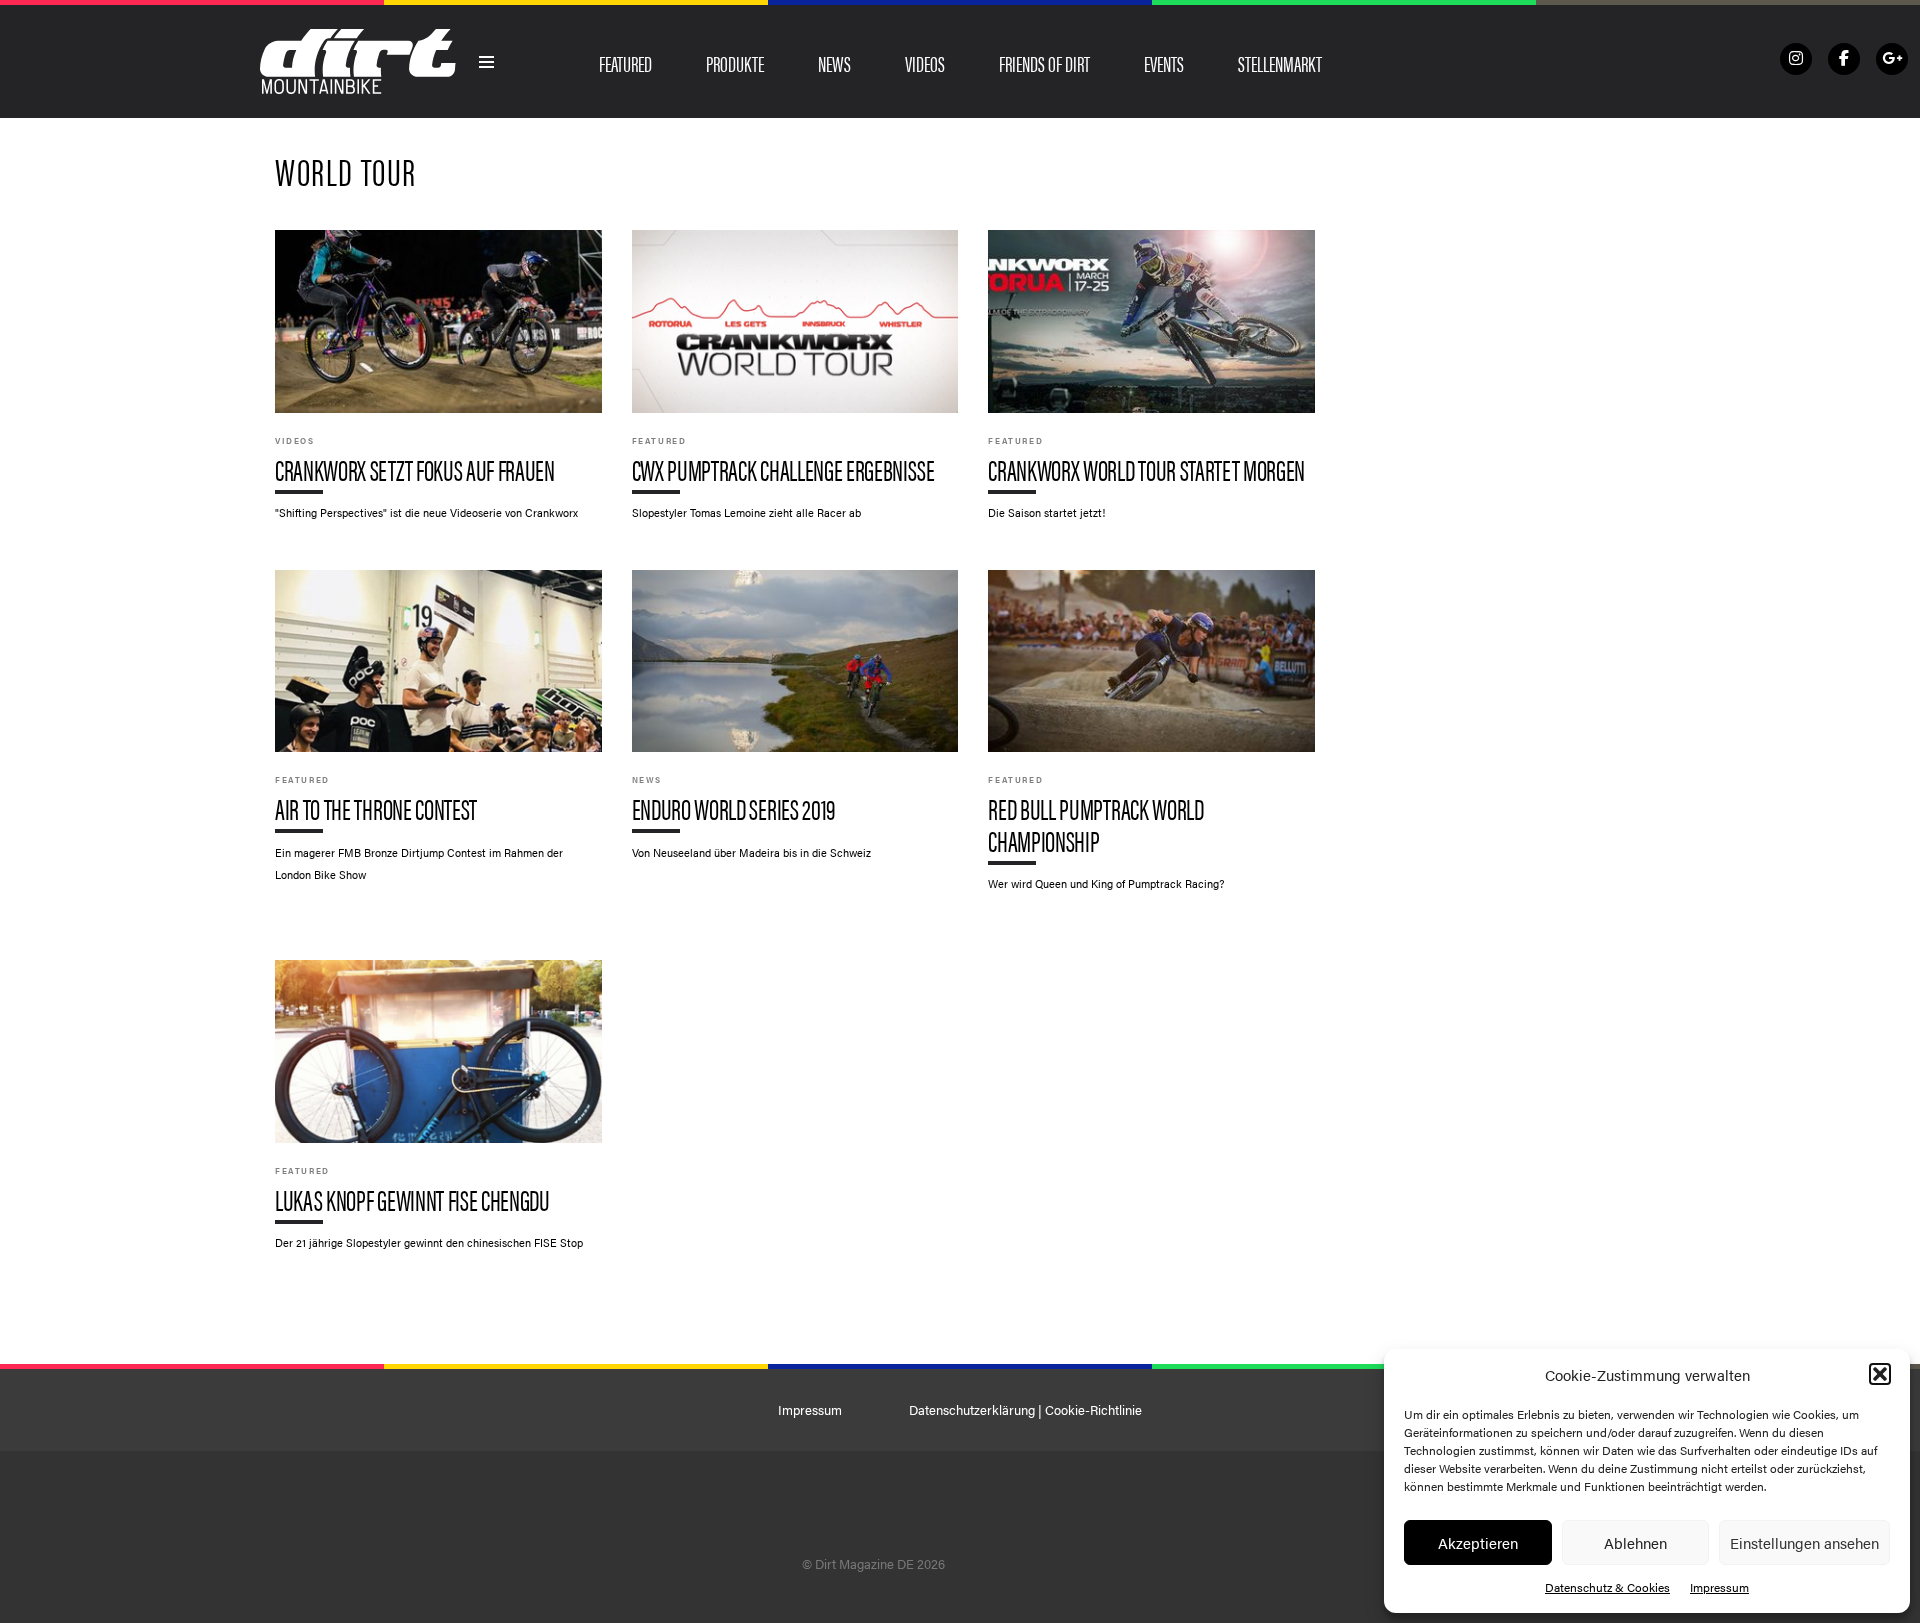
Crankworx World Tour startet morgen (1151, 384)
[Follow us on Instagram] (1796, 59)
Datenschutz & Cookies (1607, 1587)
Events (1164, 63)
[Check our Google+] (1892, 59)
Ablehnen (1635, 1542)
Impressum (1719, 1587)
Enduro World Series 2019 (795, 724)
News (834, 63)
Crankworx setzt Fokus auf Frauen (438, 384)
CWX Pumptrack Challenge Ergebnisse (795, 384)
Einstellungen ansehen (1804, 1542)
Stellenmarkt (1280, 63)
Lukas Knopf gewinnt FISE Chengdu (438, 1114)
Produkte (735, 63)
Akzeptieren (1478, 1542)
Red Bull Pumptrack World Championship (1151, 740)
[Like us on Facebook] (1844, 59)
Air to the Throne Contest (438, 736)
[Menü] (487, 62)
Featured (625, 63)
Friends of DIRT (1044, 63)
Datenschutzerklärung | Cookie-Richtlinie (1025, 1410)
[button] (1880, 1374)
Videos (925, 63)
